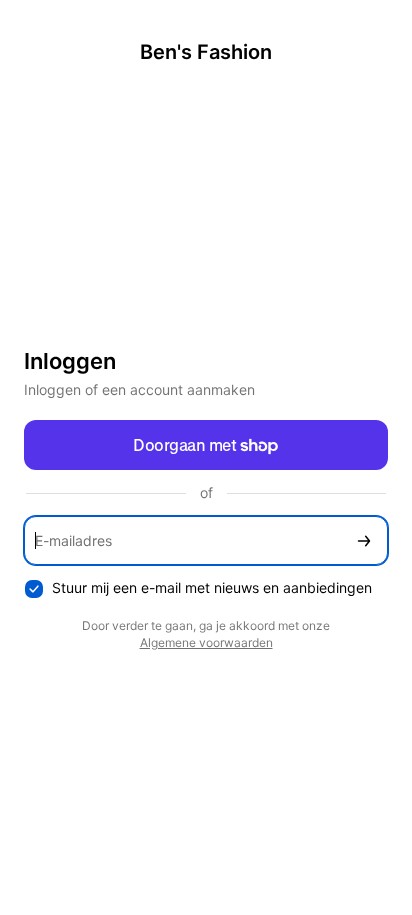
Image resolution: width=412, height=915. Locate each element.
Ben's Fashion (206, 52)
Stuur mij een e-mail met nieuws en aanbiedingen (212, 587)
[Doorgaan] (364, 540)
